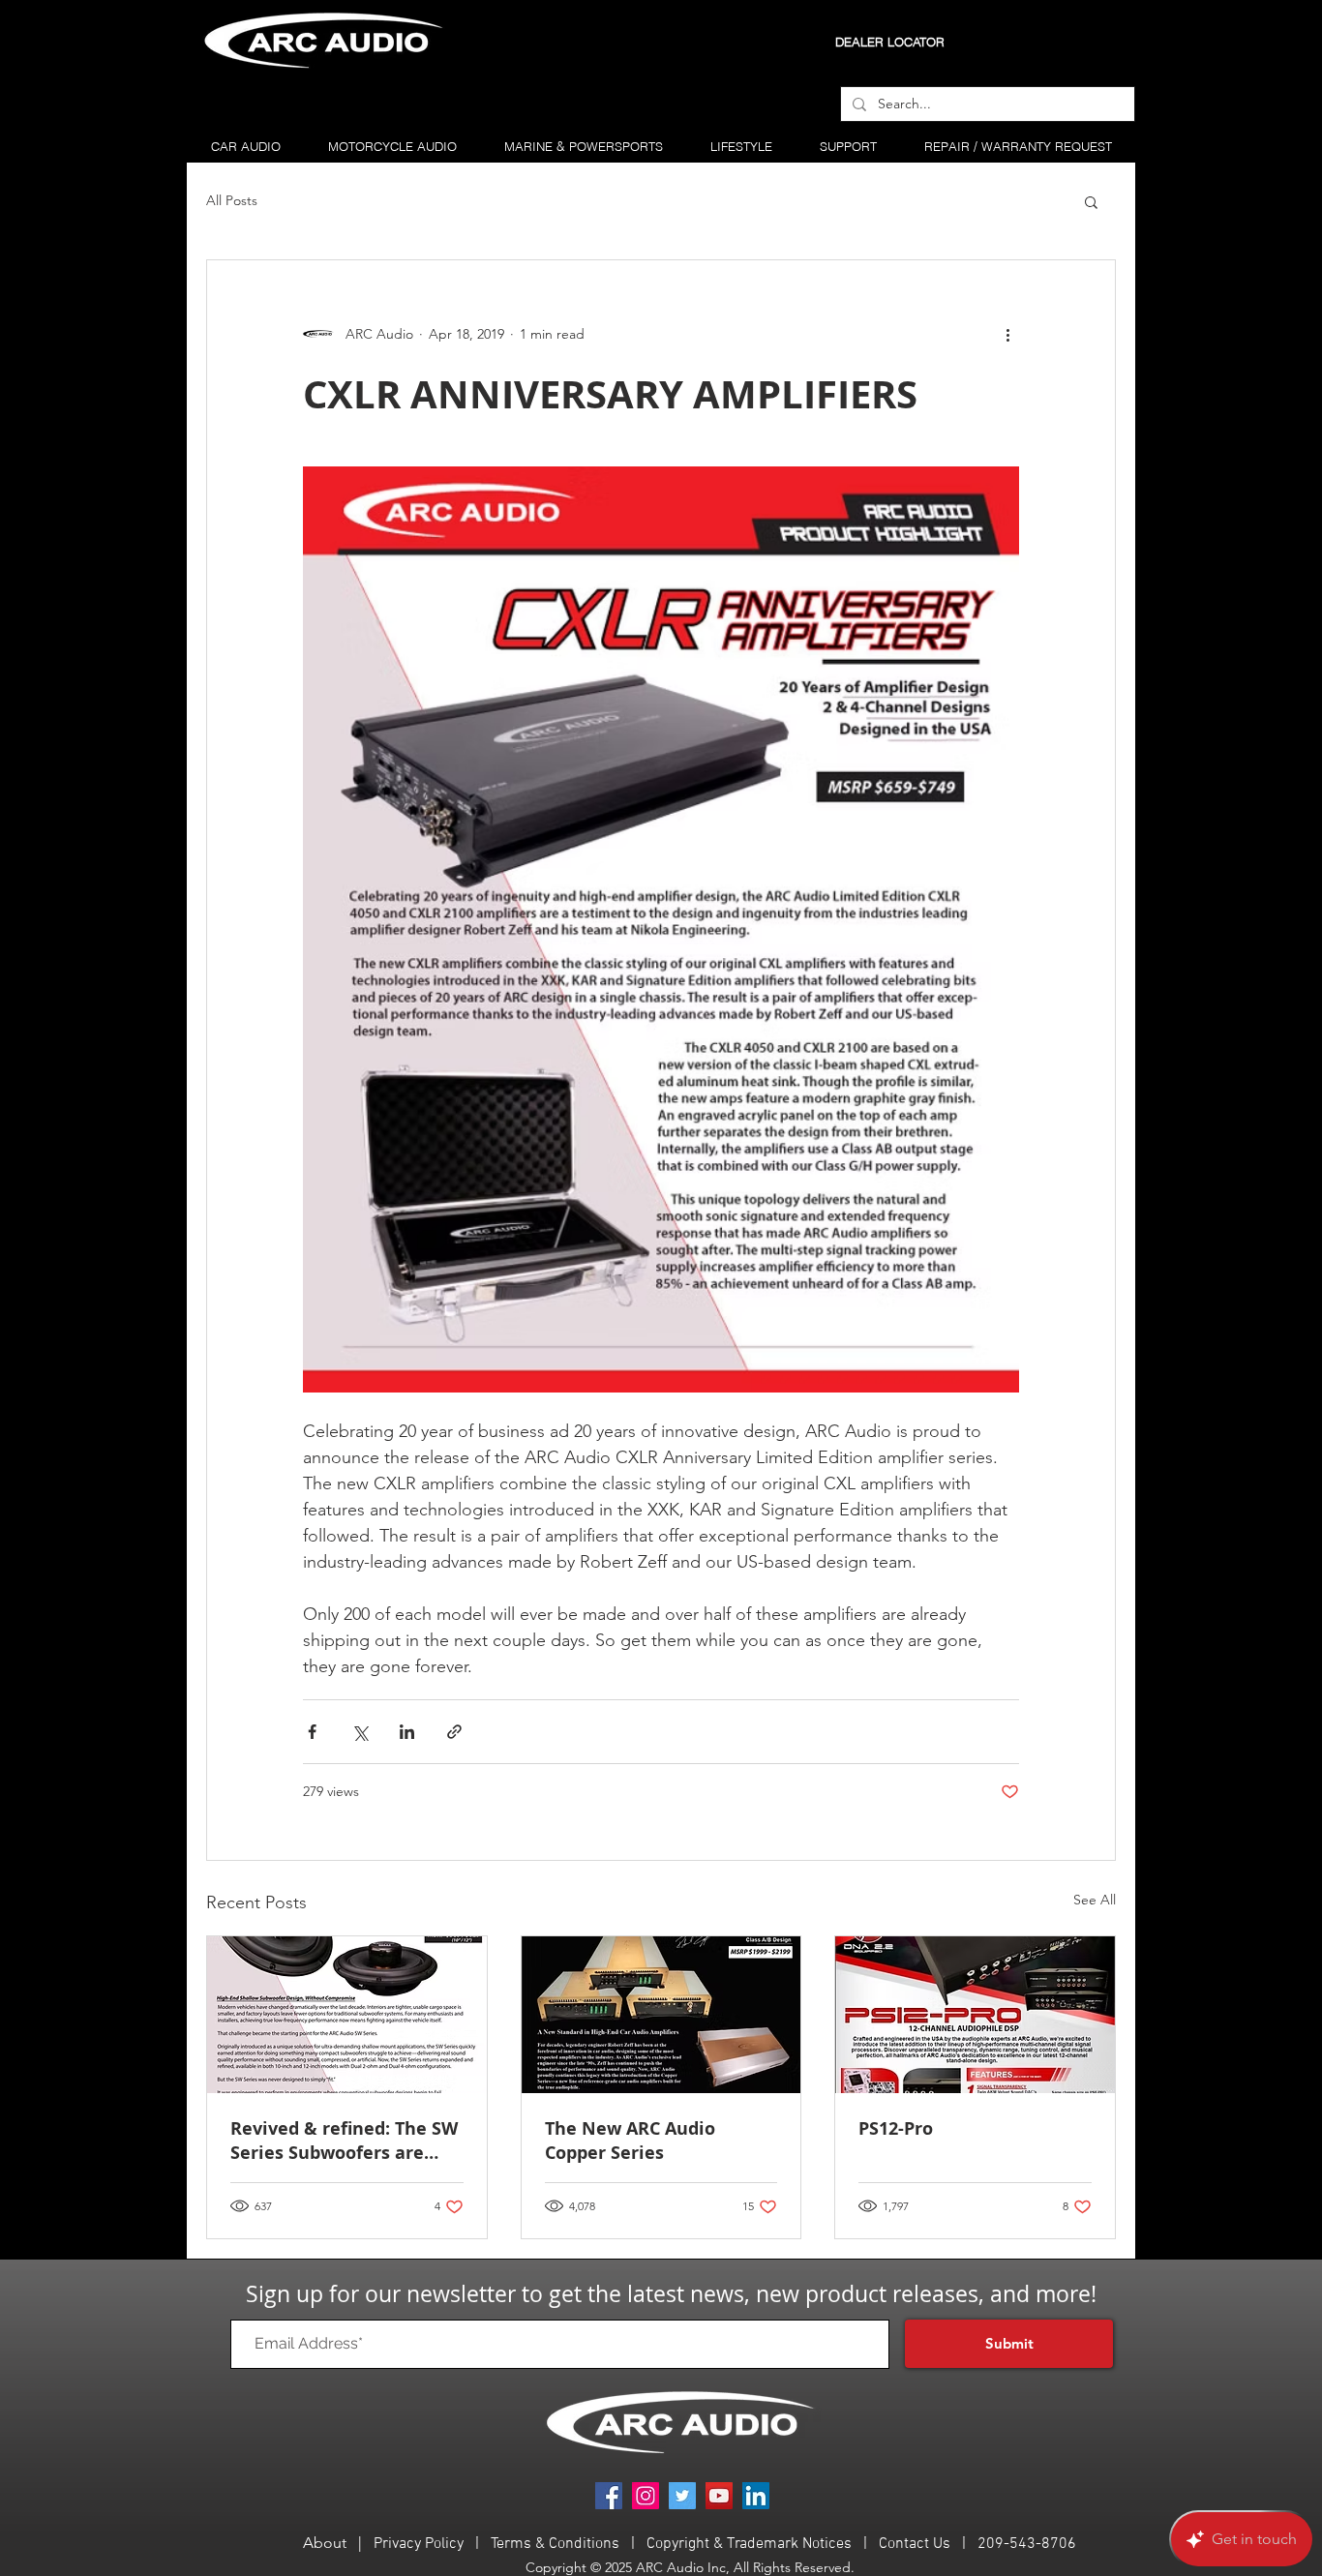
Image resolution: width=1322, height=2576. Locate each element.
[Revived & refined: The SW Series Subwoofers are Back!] (347, 2015)
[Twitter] (682, 2496)
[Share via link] (454, 1732)
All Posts (232, 200)
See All (1095, 1900)
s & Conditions (571, 2544)
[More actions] (1007, 334)
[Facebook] (609, 2496)
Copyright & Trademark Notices (751, 2544)
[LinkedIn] (756, 2496)
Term (507, 2544)
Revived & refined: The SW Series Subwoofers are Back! (344, 2141)
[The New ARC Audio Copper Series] (661, 2015)
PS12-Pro (896, 2128)
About (325, 2543)
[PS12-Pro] (975, 2015)
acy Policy (431, 2544)
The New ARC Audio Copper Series (630, 2141)
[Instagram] (646, 2496)
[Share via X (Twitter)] (360, 1732)
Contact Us (915, 2544)
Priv (386, 2544)
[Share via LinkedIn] (407, 1732)
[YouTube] (719, 2496)
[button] (1091, 201)
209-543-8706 (1027, 2544)
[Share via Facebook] (312, 1732)
